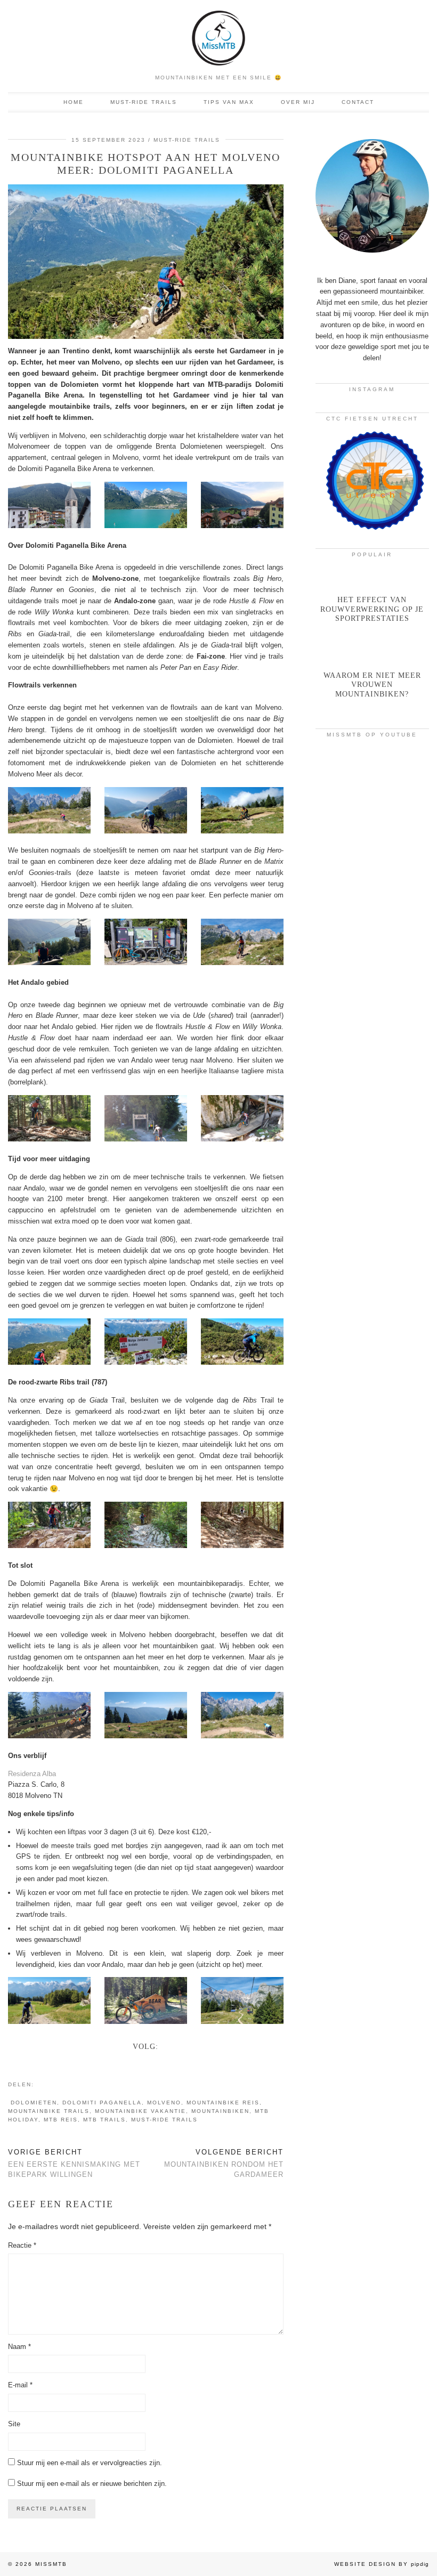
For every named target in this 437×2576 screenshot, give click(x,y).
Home (74, 102)
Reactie (22, 2245)
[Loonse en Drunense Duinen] (372, 849)
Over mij (298, 102)
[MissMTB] (218, 34)
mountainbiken (220, 2111)
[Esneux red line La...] (372, 777)
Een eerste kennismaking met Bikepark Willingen (74, 2163)
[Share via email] (39, 2084)
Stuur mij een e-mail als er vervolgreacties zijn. (90, 2463)
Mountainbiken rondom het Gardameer (224, 2163)
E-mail (20, 2385)
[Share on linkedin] (61, 2084)
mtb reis (61, 2120)
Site (14, 2424)
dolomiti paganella (102, 2103)
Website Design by (382, 2564)
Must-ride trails (144, 102)
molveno (164, 2103)
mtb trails (104, 2120)
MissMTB (51, 2564)
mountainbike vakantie (140, 2111)
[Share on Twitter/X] (50, 2084)
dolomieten (34, 2103)
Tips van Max (229, 102)
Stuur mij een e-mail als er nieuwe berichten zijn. (92, 2484)
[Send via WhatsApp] (55, 2084)
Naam (19, 2347)
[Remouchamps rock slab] (372, 921)
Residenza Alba (32, 1774)
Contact (358, 102)
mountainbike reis (223, 2103)
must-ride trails (164, 2120)
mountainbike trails (49, 2111)
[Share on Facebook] (45, 2084)
